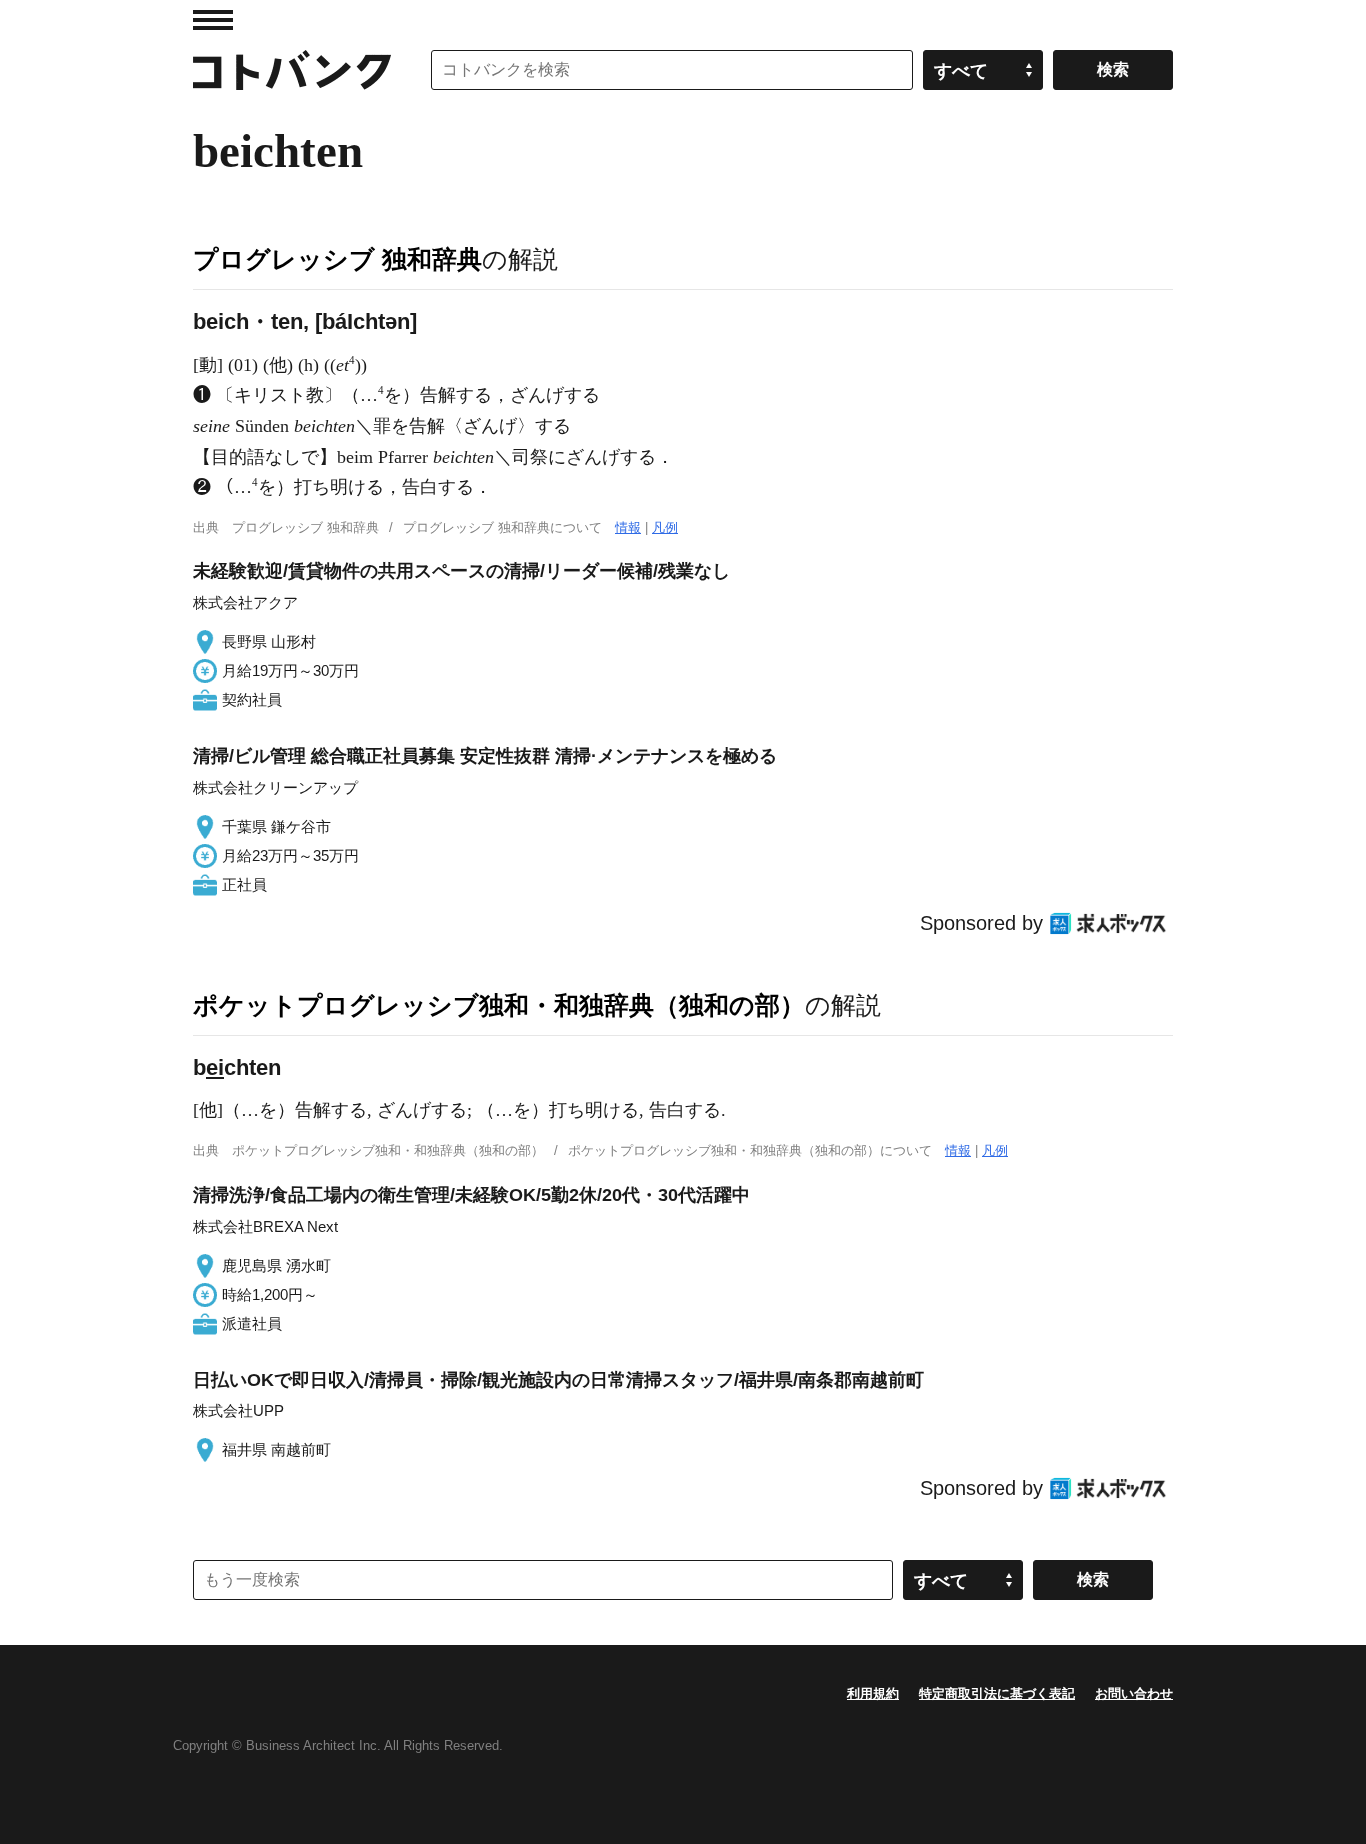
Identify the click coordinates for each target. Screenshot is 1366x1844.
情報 (628, 527)
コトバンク (292, 70)
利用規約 (873, 1693)
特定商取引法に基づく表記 (997, 1693)
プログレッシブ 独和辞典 (337, 259)
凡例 (665, 527)
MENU (213, 20)
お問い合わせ (1134, 1693)
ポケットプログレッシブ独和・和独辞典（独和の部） (499, 1005)
